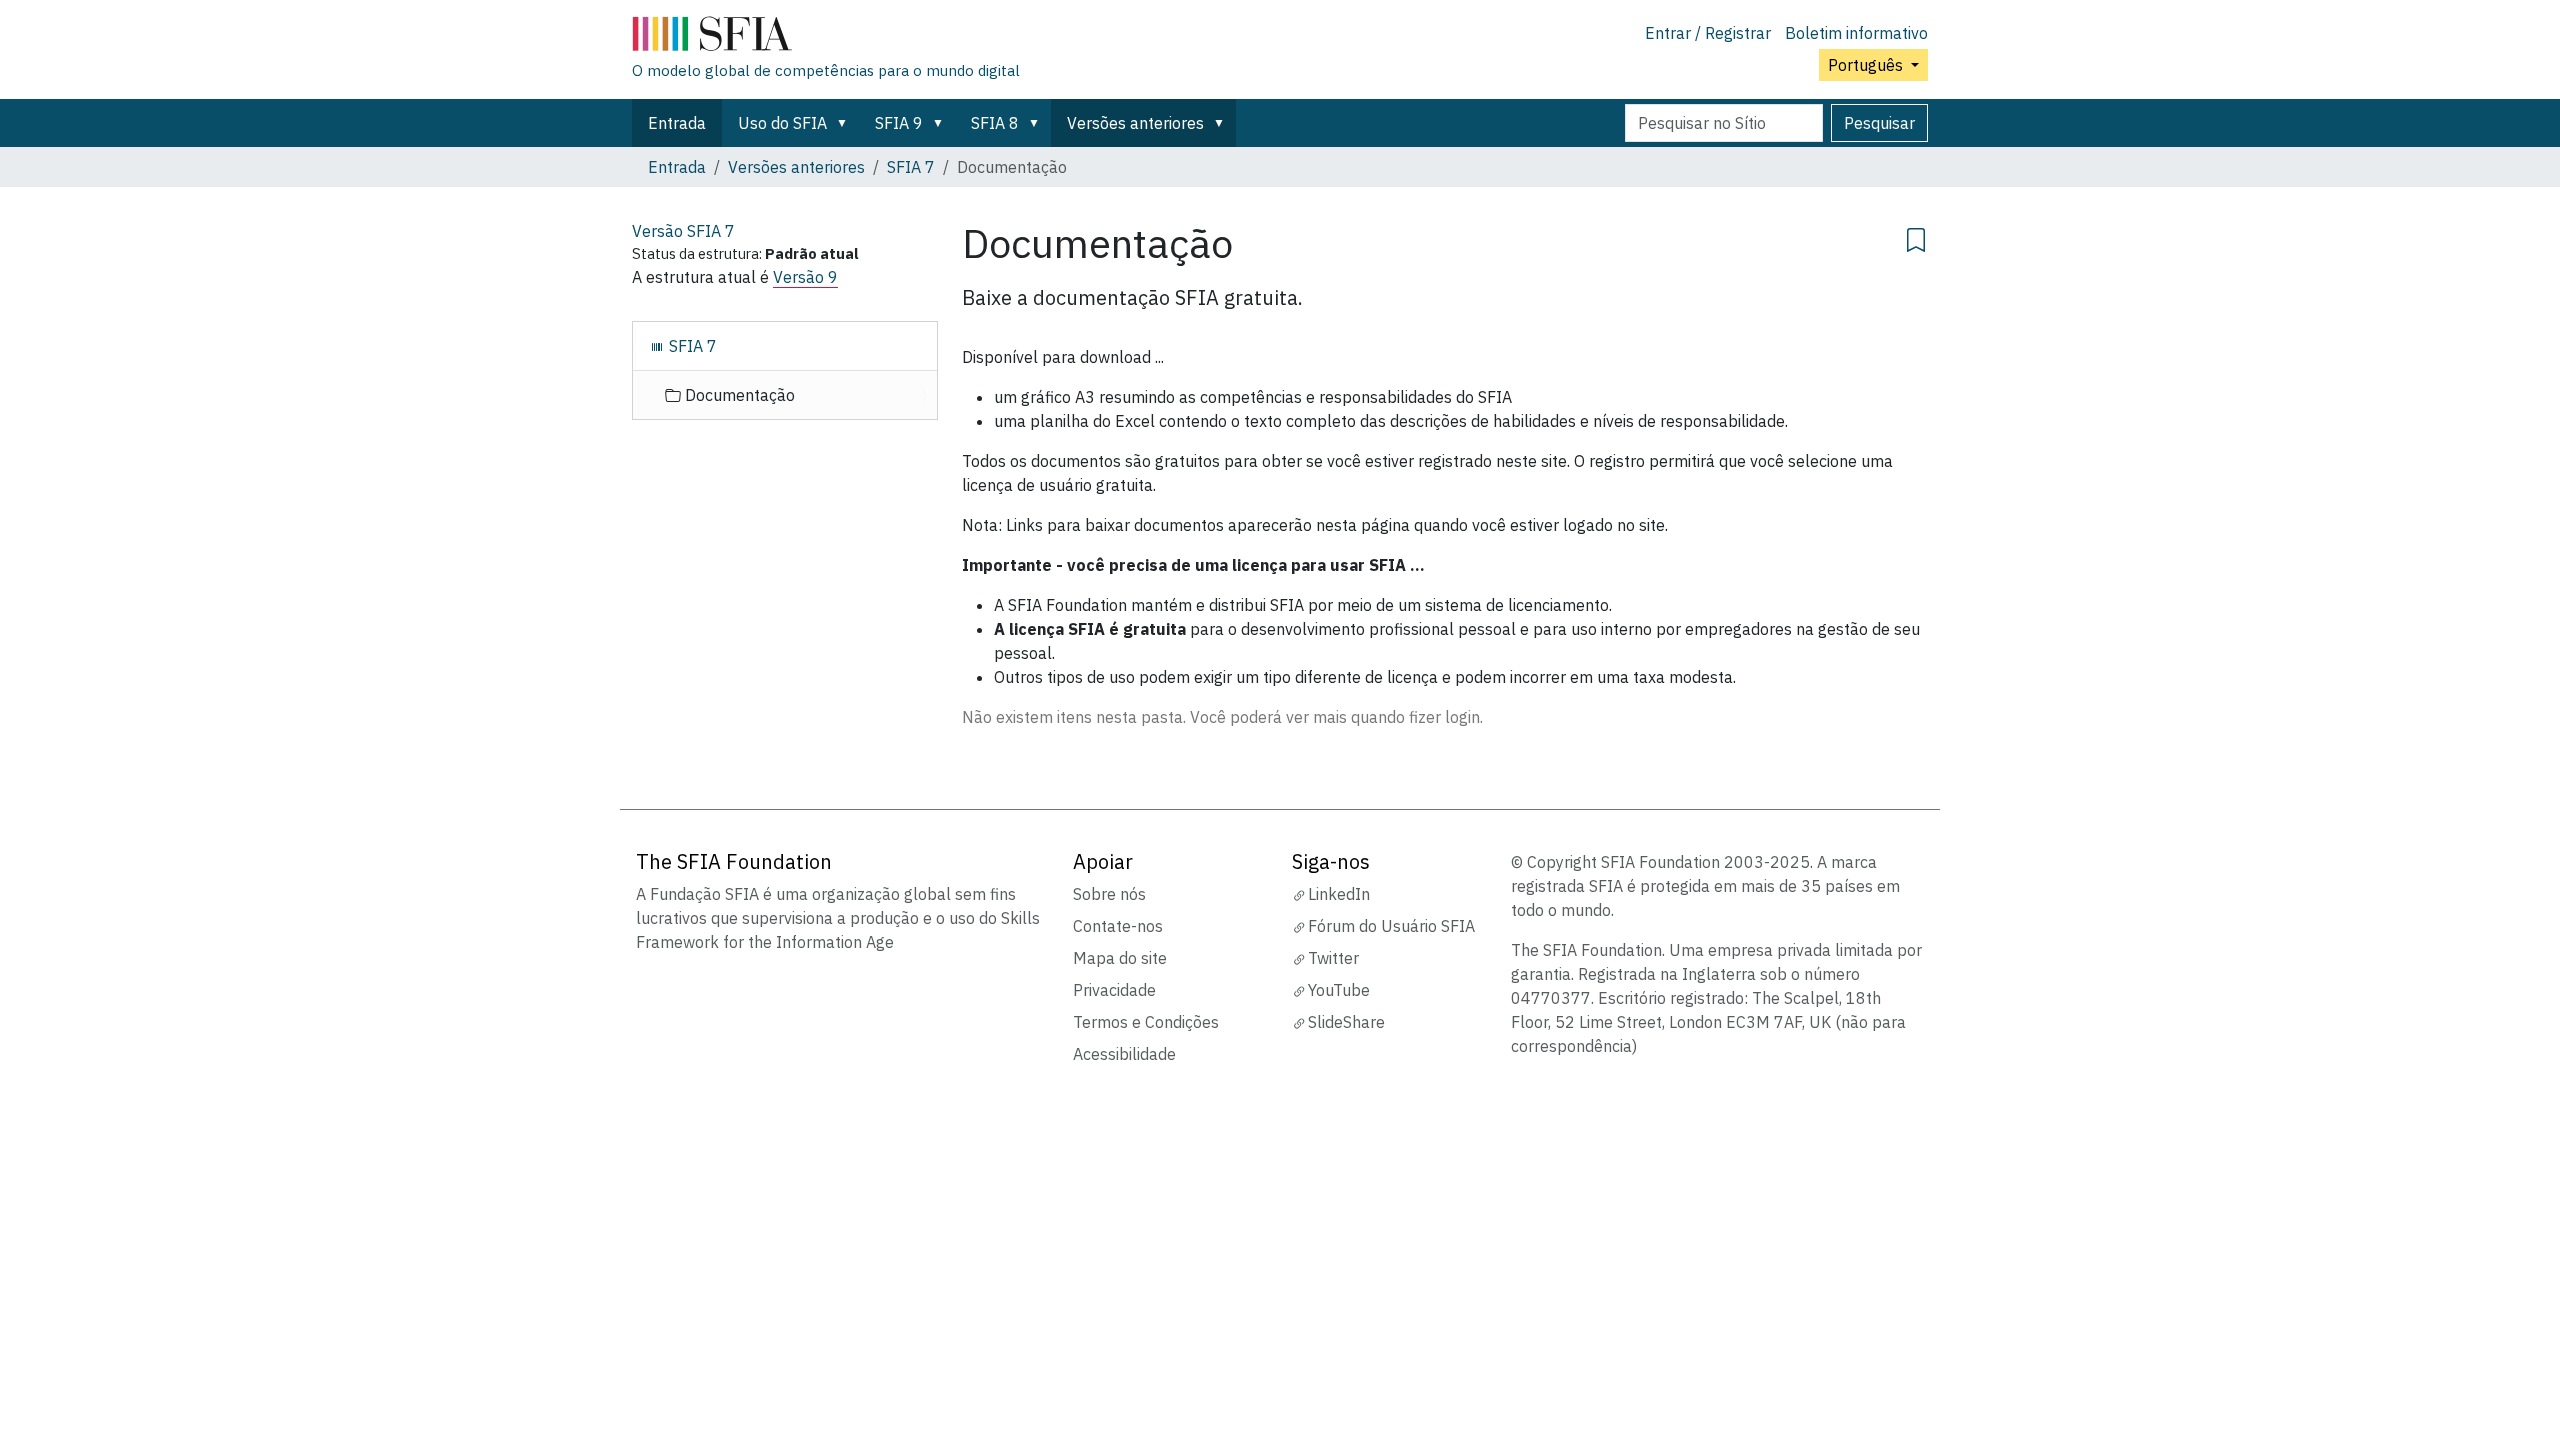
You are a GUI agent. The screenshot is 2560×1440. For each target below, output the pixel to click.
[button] (846, 123)
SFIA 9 (899, 123)
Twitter (1333, 958)
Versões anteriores (1135, 123)
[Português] (826, 38)
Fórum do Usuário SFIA (1391, 926)
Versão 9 (805, 277)
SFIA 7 (911, 167)
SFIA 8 (995, 123)
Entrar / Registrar (1708, 33)
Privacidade (1114, 990)
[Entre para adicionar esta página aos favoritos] (1916, 237)
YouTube (1339, 990)
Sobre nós (1109, 894)
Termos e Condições (1146, 1022)
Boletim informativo (1856, 33)
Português (1867, 65)
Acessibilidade (1124, 1054)
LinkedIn (1339, 894)
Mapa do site (1120, 958)
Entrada (677, 123)
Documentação (738, 395)
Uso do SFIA (782, 123)
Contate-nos (1118, 926)
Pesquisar (1879, 123)
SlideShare (1346, 1022)
